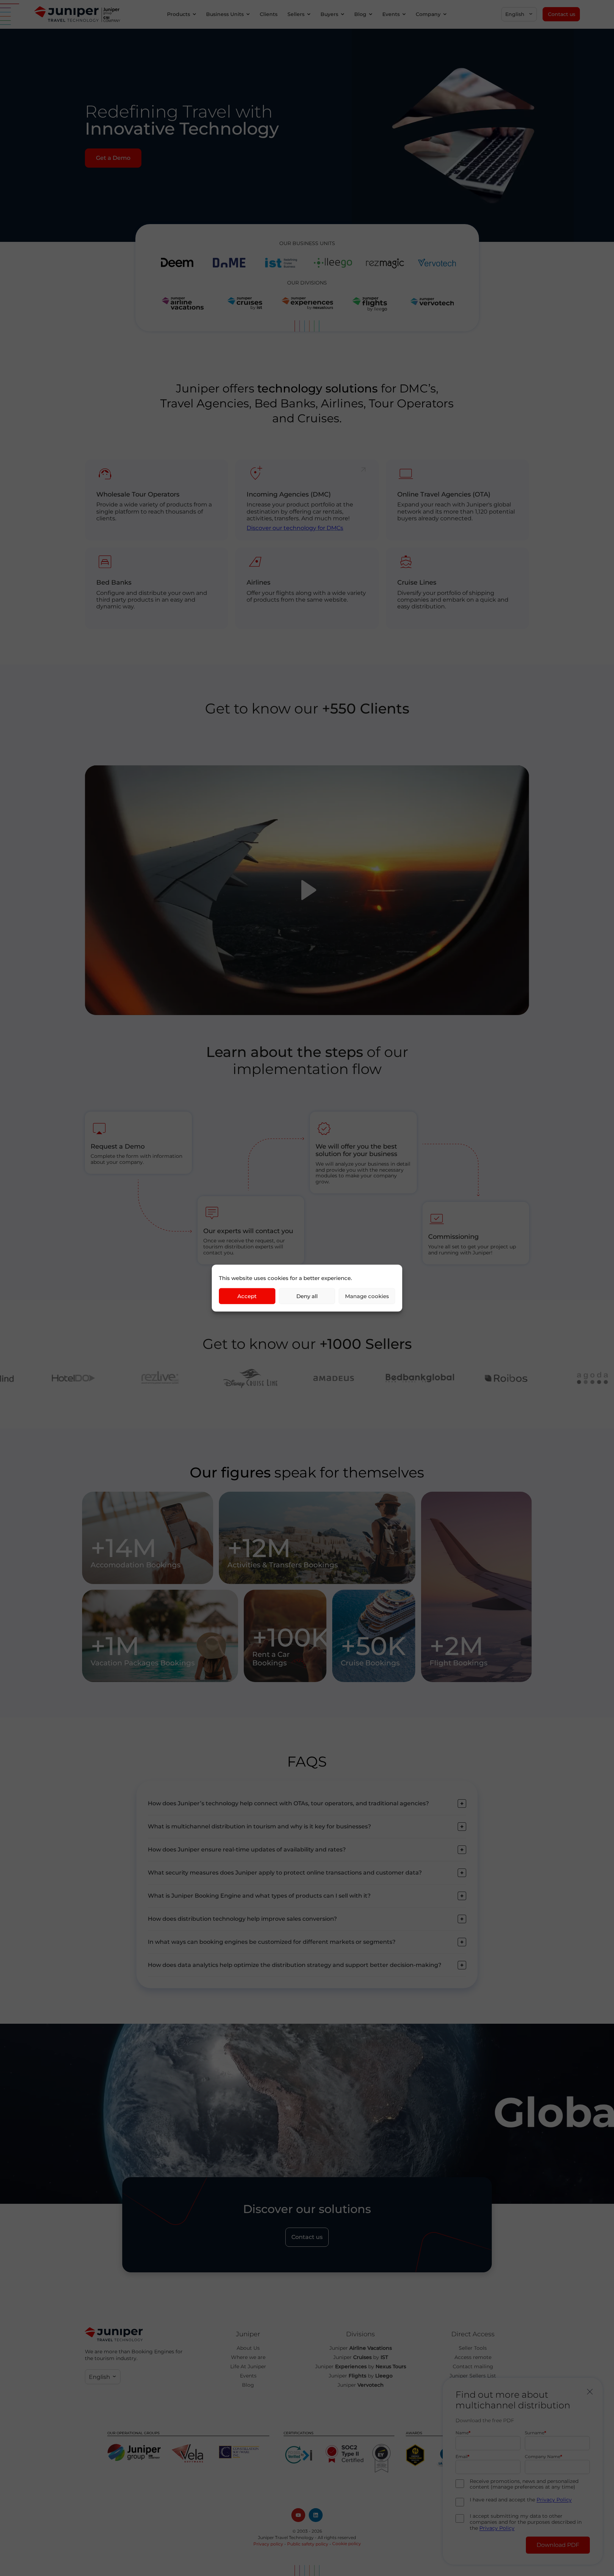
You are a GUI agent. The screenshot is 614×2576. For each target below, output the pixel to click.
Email (462, 2457)
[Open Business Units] (248, 14)
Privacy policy (268, 2544)
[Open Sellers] (309, 14)
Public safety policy (308, 2544)
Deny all (307, 1296)
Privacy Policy (554, 2500)
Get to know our (307, 708)
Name (462, 2433)
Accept (247, 1296)
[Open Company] (445, 14)
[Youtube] (298, 2515)
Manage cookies (367, 1296)
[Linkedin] (316, 2515)
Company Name (543, 2457)
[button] (519, 14)
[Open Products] (194, 14)
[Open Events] (404, 14)
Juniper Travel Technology (286, 2537)
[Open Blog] (371, 14)
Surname (535, 2433)
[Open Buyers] (343, 14)
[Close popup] (590, 2392)
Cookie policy (347, 2544)
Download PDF (558, 2545)
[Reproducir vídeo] (307, 890)
